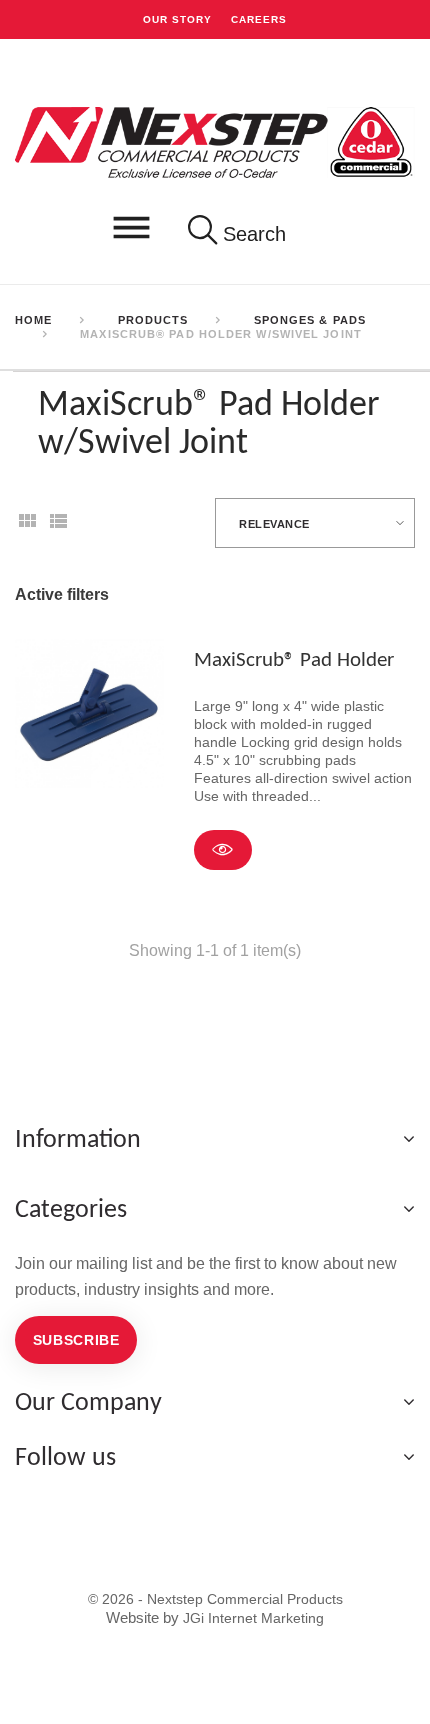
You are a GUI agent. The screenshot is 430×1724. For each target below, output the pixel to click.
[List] (58, 528)
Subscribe (76, 1340)
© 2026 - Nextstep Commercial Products (215, 1599)
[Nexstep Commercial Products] (215, 141)
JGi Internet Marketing (253, 1618)
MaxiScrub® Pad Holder (294, 660)
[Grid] (27, 528)
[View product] (223, 850)
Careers (259, 19)
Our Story (177, 19)
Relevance (274, 524)
